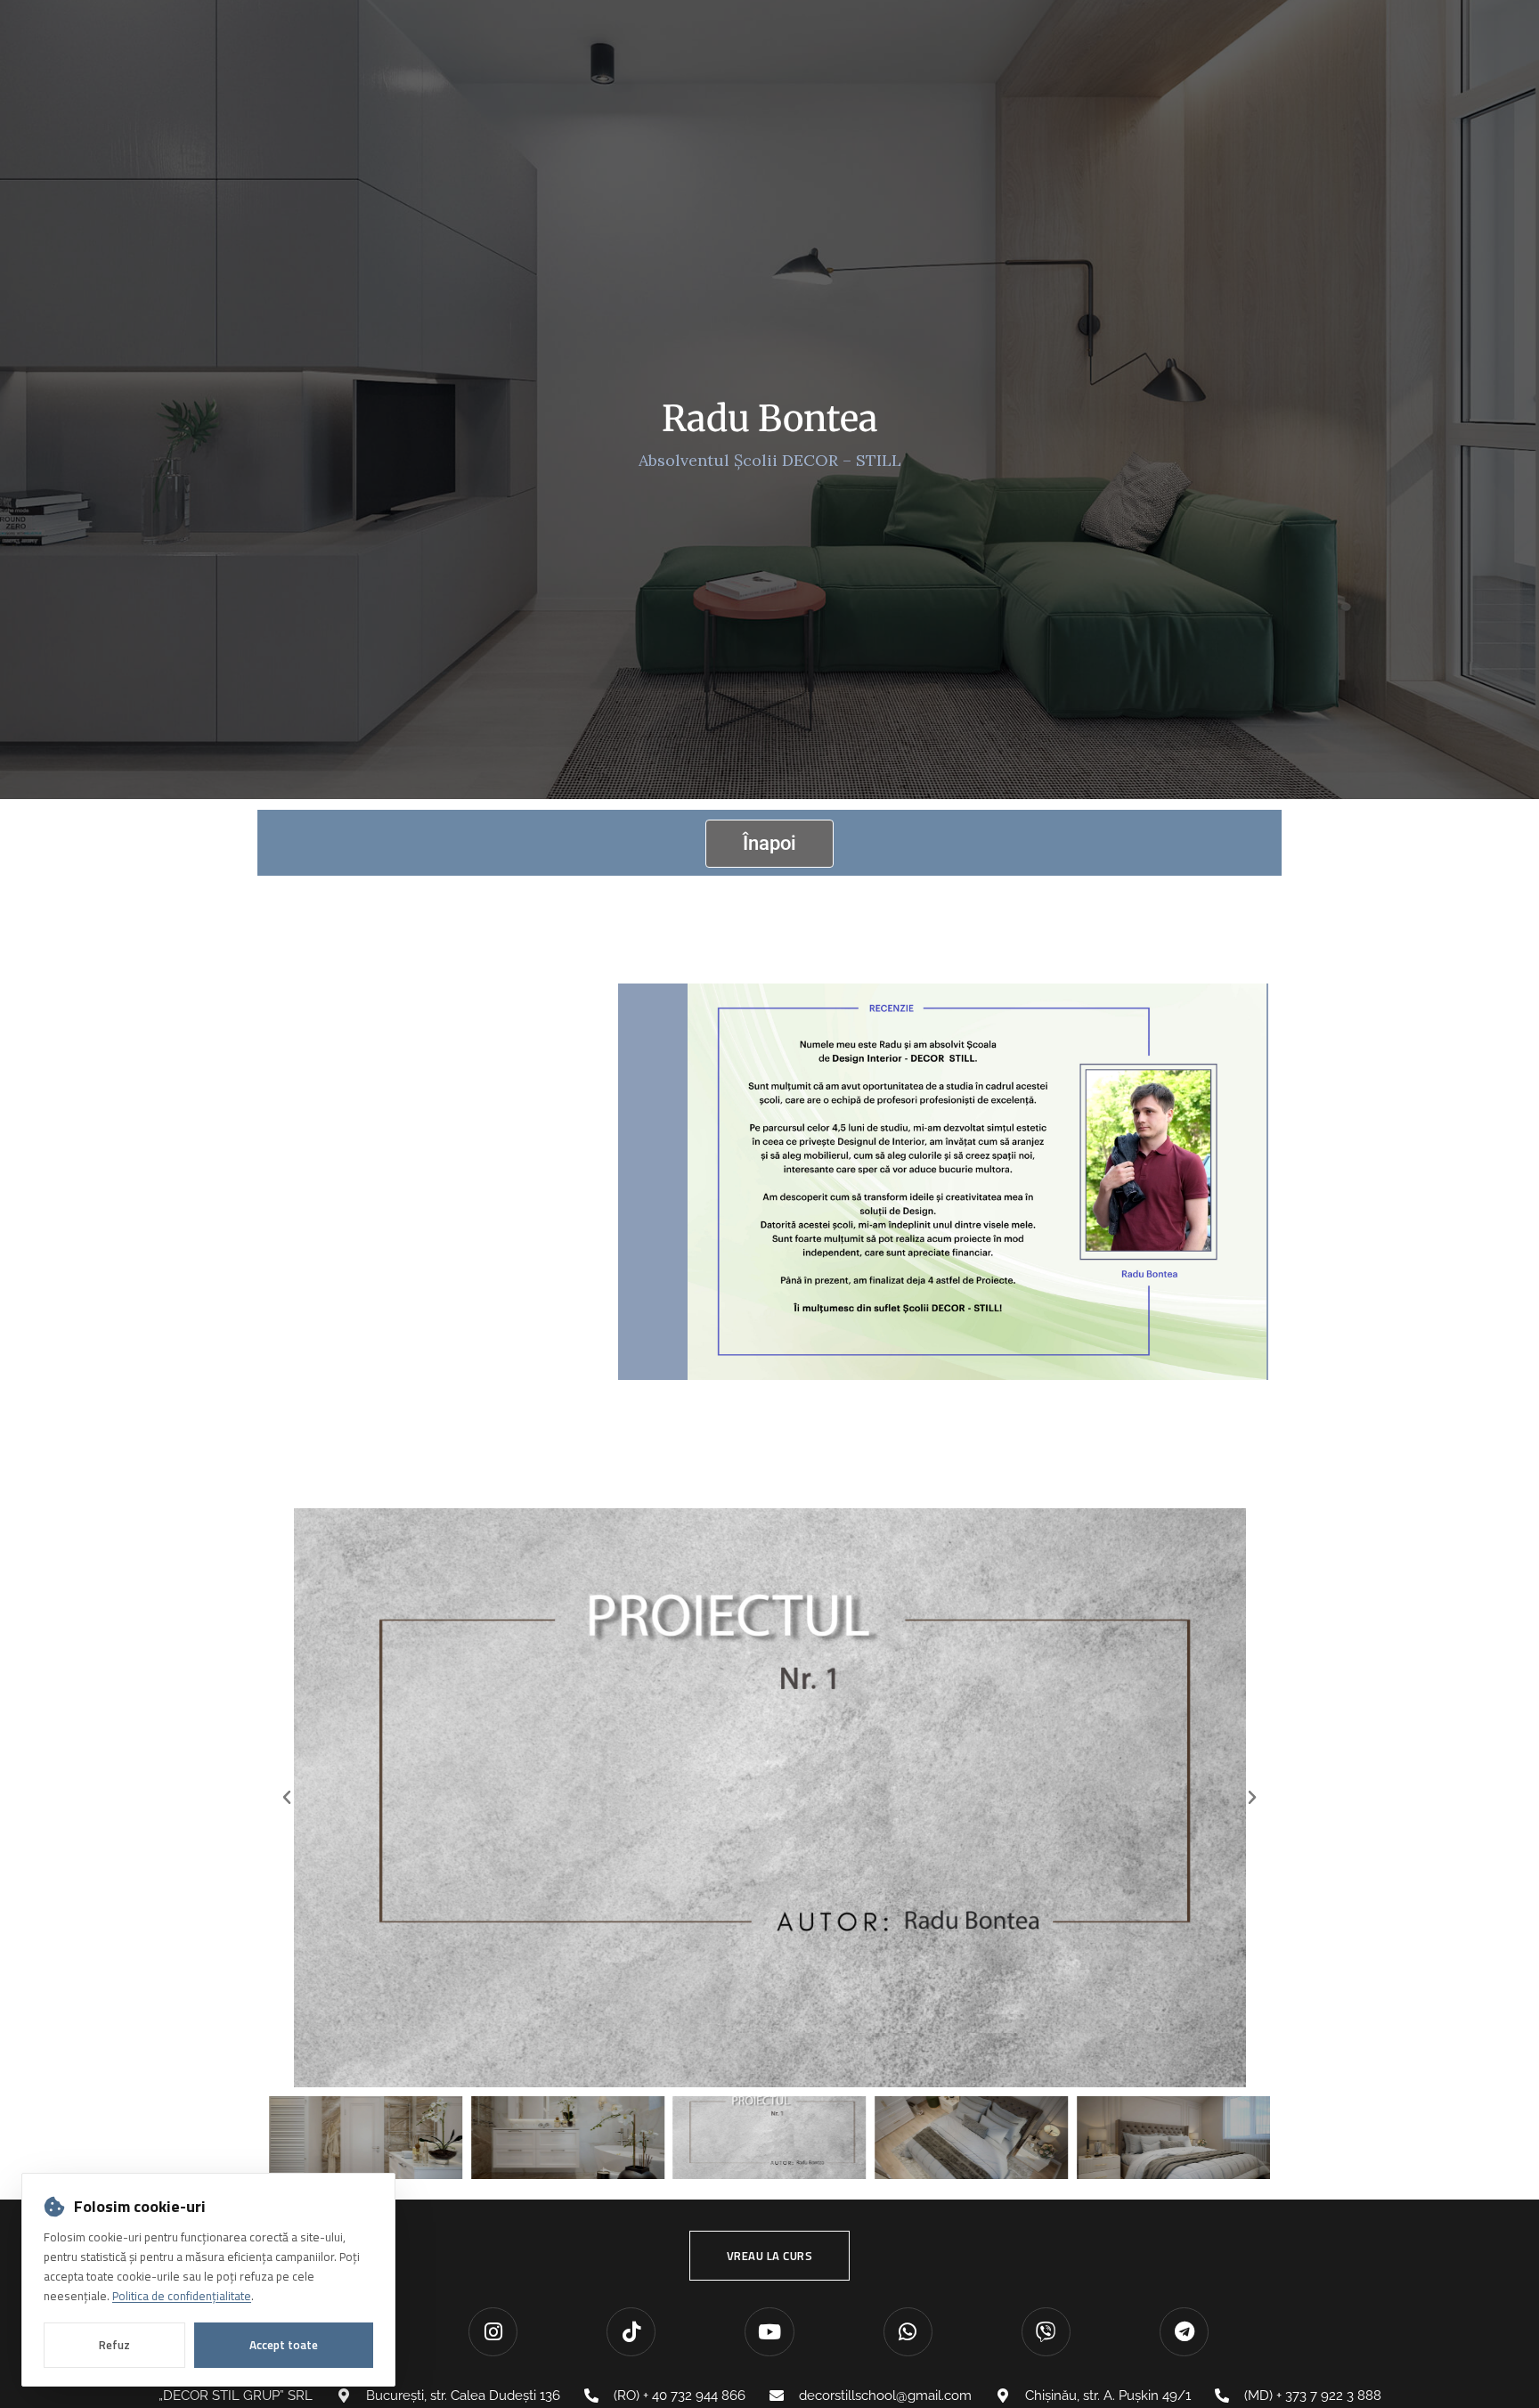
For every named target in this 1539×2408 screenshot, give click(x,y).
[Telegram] (1184, 2332)
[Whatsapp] (908, 2332)
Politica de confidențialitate (182, 2296)
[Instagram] (493, 2332)
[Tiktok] (631, 2332)
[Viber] (1046, 2332)
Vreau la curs (770, 2256)
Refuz (114, 2345)
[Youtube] (769, 2332)
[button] (287, 1798)
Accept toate (284, 2345)
